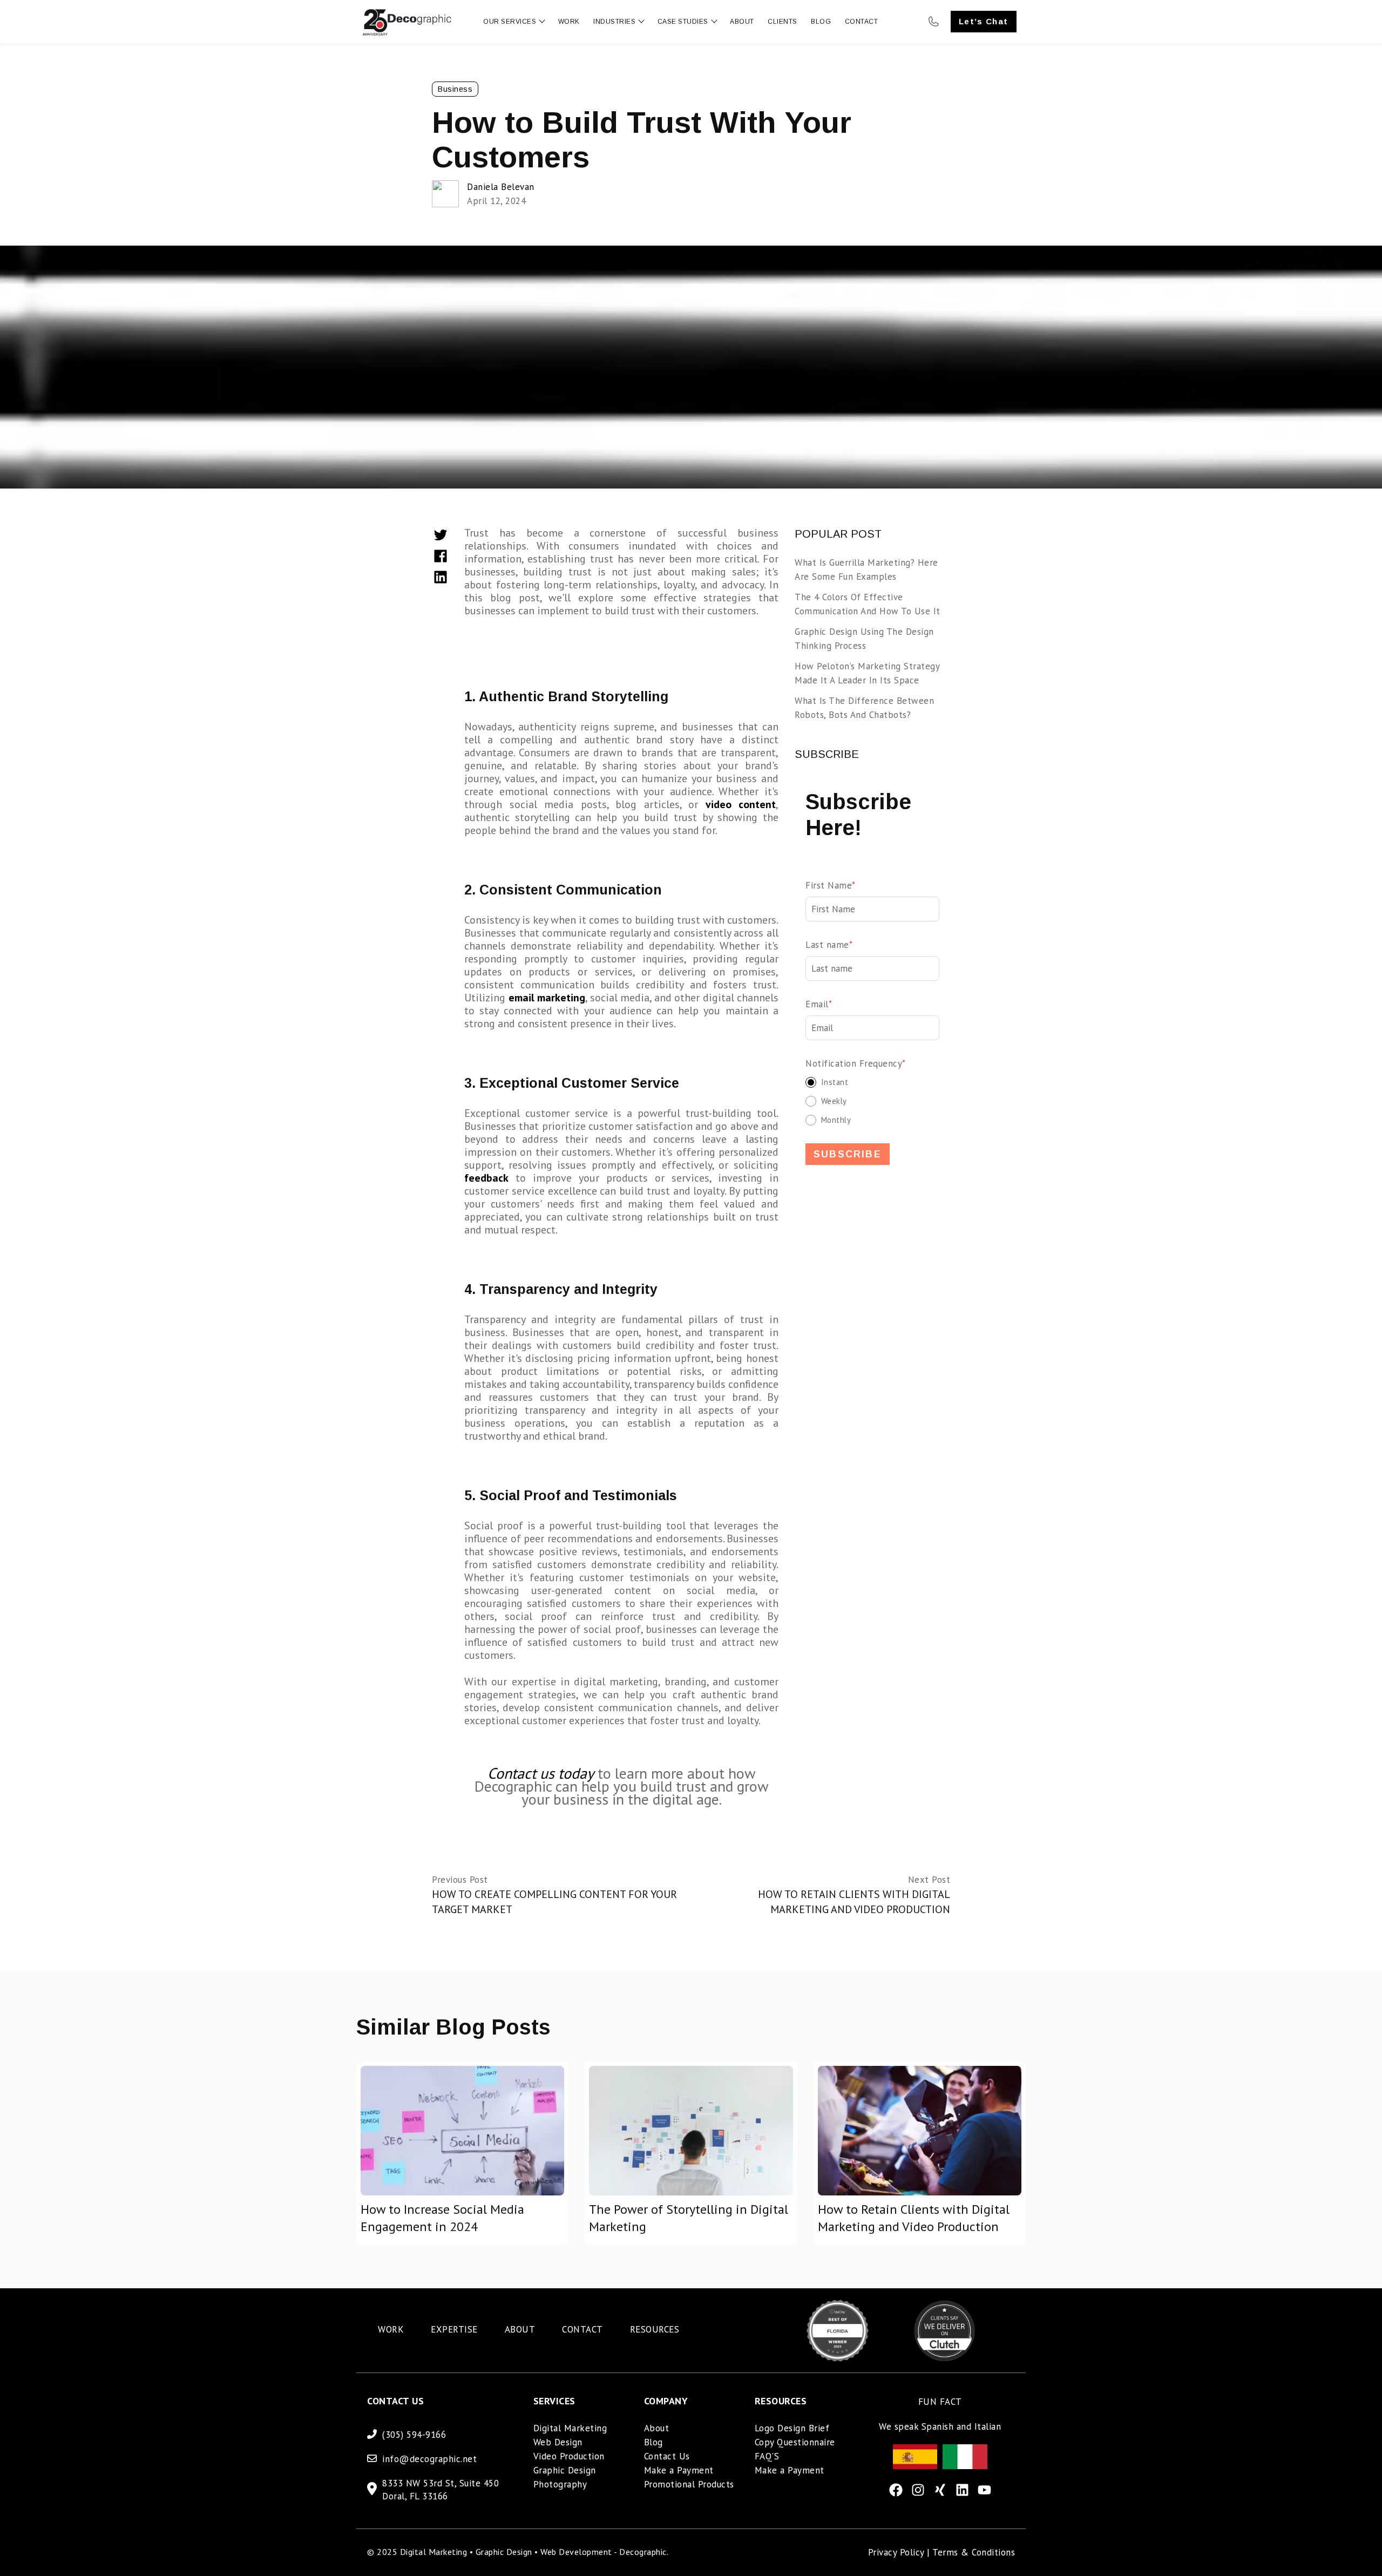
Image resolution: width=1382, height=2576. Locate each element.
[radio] (872, 1082)
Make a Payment (679, 2470)
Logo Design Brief (792, 2428)
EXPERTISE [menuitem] (454, 2329)
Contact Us (667, 2456)
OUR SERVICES (510, 22)
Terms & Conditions (974, 2552)
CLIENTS (783, 22)
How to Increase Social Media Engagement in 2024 (442, 2218)
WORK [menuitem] (391, 2329)
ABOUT (742, 22)
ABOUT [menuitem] (520, 2329)
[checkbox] (872, 1101)
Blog (653, 2442)
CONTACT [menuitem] (582, 2329)
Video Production (569, 2456)
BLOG (821, 22)
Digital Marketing (570, 2428)
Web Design (558, 2442)
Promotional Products (689, 2484)
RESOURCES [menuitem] (655, 2329)
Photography (560, 2484)
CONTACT (862, 22)
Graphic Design (565, 2470)
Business (455, 89)
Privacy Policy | (900, 2552)
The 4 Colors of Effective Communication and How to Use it (868, 604)
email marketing (547, 998)
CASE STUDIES (683, 22)
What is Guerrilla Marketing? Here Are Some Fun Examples (866, 570)
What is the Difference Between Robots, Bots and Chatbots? (864, 708)
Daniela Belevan (501, 187)
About (657, 2428)
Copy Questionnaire (795, 2442)
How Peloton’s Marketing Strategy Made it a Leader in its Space (867, 673)
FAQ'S (767, 2456)
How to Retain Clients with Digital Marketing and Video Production (914, 2218)
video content (741, 804)
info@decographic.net (429, 2459)
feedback (486, 1178)
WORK (569, 22)
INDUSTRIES (614, 22)
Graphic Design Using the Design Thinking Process (864, 639)
